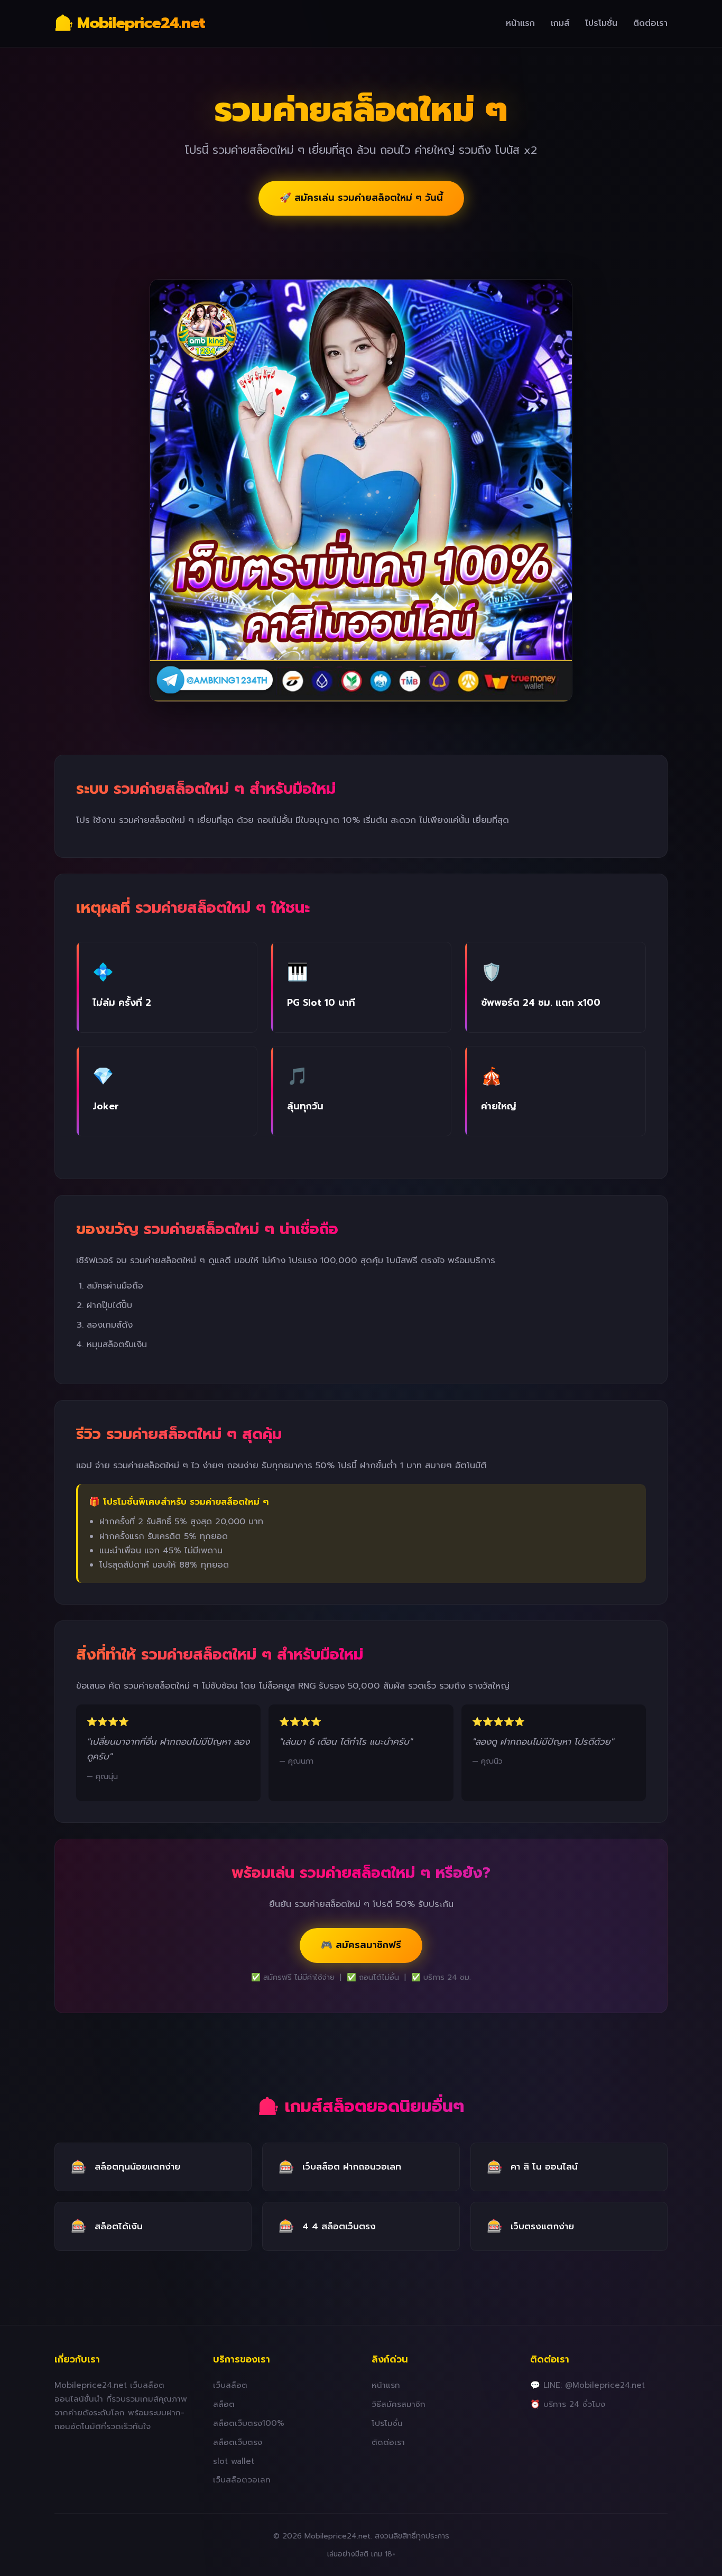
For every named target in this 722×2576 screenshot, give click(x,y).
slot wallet (234, 2461)
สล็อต (224, 2404)
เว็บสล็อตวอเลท (242, 2480)
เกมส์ (560, 23)
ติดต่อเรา (650, 23)
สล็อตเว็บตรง (238, 2442)
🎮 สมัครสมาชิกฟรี (361, 1945)
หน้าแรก (520, 23)
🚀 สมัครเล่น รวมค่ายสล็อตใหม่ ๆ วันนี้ (361, 198)
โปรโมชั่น (601, 23)
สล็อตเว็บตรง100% (249, 2423)
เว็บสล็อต (230, 2385)
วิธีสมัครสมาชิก (399, 2404)
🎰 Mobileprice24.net (130, 23)
